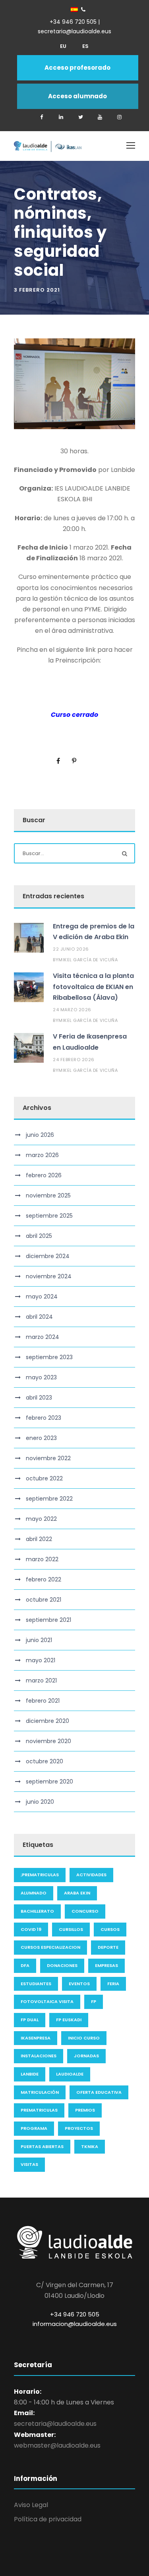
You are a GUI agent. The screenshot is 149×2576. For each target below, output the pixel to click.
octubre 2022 (44, 1478)
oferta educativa (99, 2092)
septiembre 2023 (49, 1357)
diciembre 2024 (48, 1256)
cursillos (71, 1929)
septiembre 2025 (49, 1216)
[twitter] (81, 117)
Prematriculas (39, 2110)
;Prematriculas (40, 1875)
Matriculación (40, 2092)
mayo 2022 (41, 1519)
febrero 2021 (43, 1701)
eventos (79, 1984)
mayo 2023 (41, 1377)
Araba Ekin (77, 1893)
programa (34, 2128)
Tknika (90, 2146)
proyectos (79, 2128)
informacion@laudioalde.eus (75, 2324)
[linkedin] (61, 117)
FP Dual (30, 2020)
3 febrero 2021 (37, 290)
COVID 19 (31, 1929)
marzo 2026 (42, 1155)
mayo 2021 (41, 1660)
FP (94, 2001)
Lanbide (30, 2074)
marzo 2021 (41, 1680)
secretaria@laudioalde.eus (55, 2424)
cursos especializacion (50, 1947)
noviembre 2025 (48, 1195)
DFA (25, 1965)
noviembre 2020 (48, 1741)
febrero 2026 (44, 1175)
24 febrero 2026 (74, 1060)
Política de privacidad (48, 2519)
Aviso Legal (31, 2505)
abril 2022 (39, 1539)
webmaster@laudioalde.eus (57, 2445)
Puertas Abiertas (42, 2146)
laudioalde (70, 2074)
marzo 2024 (43, 1337)
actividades (91, 1875)
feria (113, 1984)
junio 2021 (39, 1640)
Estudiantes (36, 1984)
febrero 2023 (44, 1418)
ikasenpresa (36, 2038)
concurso (85, 1911)
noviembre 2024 (49, 1276)
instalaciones (39, 2056)
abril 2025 (39, 1236)
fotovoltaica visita (47, 2001)
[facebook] (42, 117)
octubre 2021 (44, 1600)
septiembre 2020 (49, 1782)
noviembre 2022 (48, 1458)
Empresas (106, 1965)
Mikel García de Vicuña (88, 960)
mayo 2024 (42, 1297)
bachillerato (37, 1911)
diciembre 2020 (47, 1721)
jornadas (86, 2056)
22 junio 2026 (71, 949)
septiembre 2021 (48, 1620)
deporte (108, 1947)
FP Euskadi (69, 2020)
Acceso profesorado (77, 68)
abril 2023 (39, 1398)
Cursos (110, 1929)
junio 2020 (40, 1802)
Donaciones (62, 1965)
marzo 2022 (42, 1559)
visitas (29, 2164)
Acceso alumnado (77, 96)
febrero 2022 (44, 1579)
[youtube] (100, 117)
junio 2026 (40, 1135)
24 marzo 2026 (72, 1010)
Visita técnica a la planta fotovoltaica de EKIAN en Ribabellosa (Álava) (93, 986)
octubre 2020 (45, 1761)
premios (85, 2110)
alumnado (34, 1893)
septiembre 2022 (49, 1499)
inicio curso (84, 2038)
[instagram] (120, 117)
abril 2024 (39, 1317)
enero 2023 (41, 1438)
